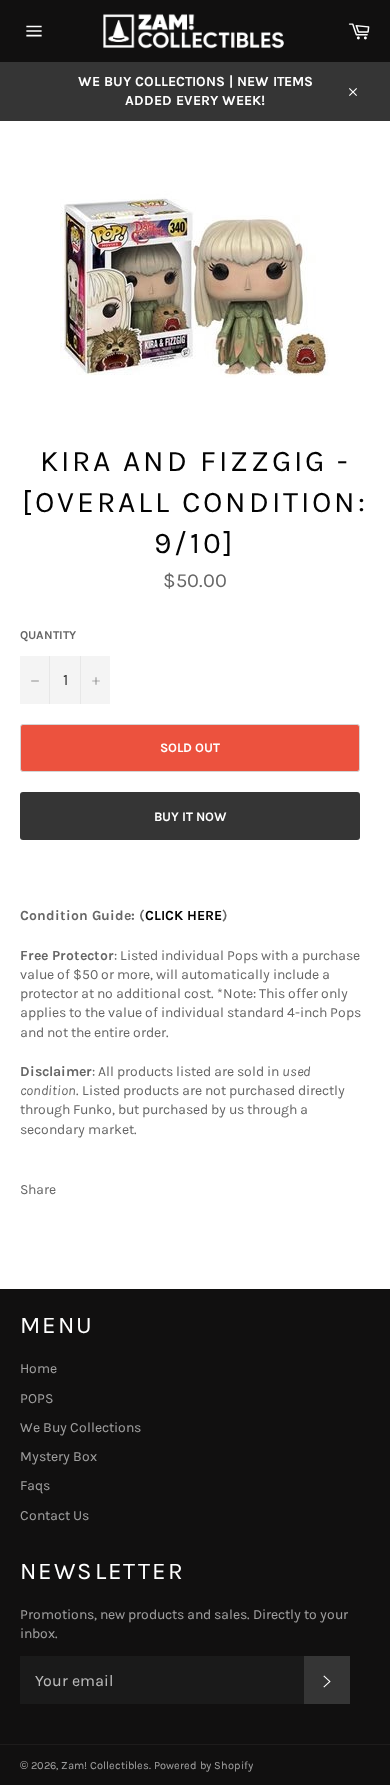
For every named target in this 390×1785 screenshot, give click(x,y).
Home (38, 1368)
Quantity (48, 635)
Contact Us (54, 1515)
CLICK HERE (183, 915)
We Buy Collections (80, 1427)
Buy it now (190, 816)
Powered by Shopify (203, 1765)
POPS (36, 1398)
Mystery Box (58, 1456)
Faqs (35, 1485)
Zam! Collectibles (105, 1765)
